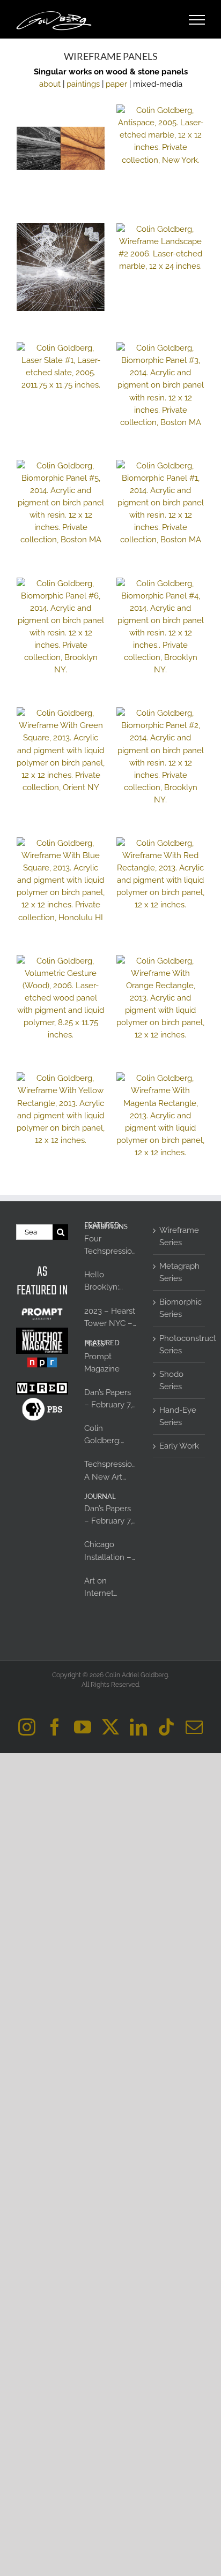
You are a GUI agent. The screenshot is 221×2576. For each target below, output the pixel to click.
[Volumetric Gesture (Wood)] (61, 998)
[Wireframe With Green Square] (61, 751)
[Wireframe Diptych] (61, 148)
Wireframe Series (179, 1236)
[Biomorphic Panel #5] (61, 503)
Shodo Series (171, 1380)
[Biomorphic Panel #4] (160, 627)
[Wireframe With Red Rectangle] (160, 874)
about (50, 84)
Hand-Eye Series (178, 1416)
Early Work (179, 1446)
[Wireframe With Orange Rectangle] (160, 998)
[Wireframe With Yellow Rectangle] (61, 1109)
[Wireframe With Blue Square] (61, 881)
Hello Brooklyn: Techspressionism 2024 (110, 1282)
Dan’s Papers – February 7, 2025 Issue (108, 1399)
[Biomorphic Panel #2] (160, 757)
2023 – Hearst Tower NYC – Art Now (110, 1318)
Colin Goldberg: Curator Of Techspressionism (110, 1435)
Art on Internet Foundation (105, 1588)
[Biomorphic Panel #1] (160, 503)
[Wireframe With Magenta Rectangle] (160, 1116)
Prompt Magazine (102, 1363)
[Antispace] (160, 135)
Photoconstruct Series (179, 1344)
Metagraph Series (179, 1272)
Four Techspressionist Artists (110, 1246)
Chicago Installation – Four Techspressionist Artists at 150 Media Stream (110, 1551)
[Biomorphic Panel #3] (160, 385)
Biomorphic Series (179, 1308)
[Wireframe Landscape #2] (160, 248)
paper (116, 84)
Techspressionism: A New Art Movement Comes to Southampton (110, 1471)
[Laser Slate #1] (61, 367)
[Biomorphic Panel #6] (61, 627)
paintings (83, 84)
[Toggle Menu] (197, 20)
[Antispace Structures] (61, 267)
